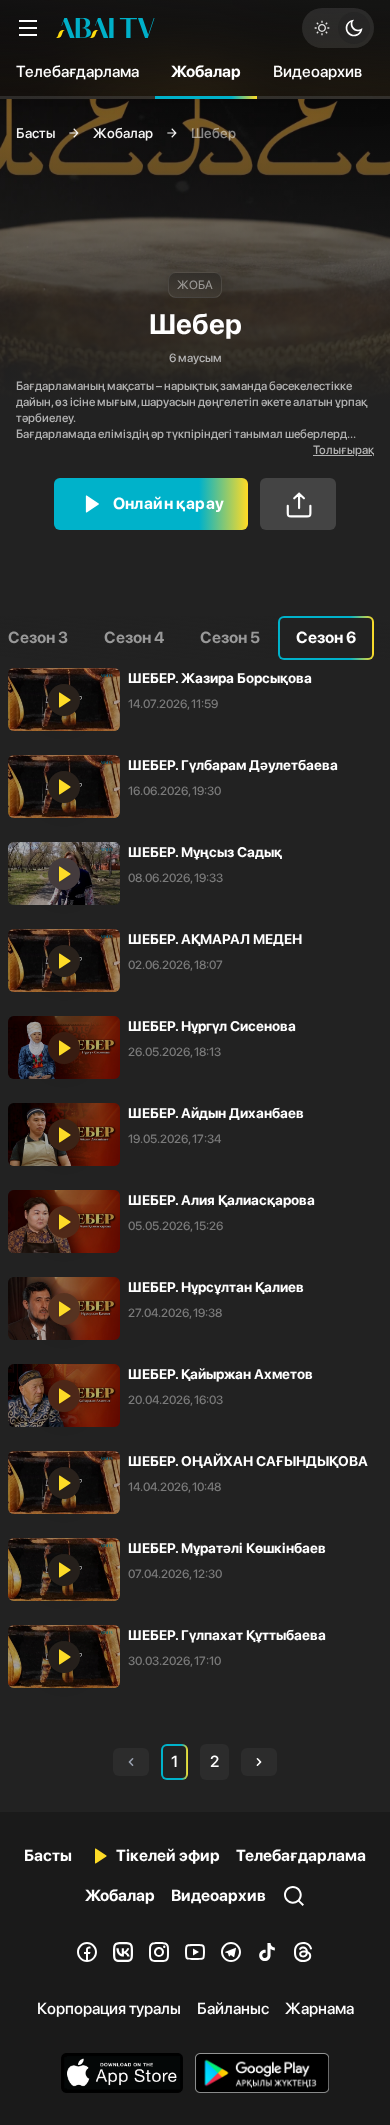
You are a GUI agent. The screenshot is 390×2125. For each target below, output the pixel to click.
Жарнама (319, 2008)
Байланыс (233, 2008)
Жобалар (206, 71)
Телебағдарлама (77, 71)
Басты (35, 133)
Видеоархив (317, 71)
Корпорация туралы (109, 2008)
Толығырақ (343, 450)
